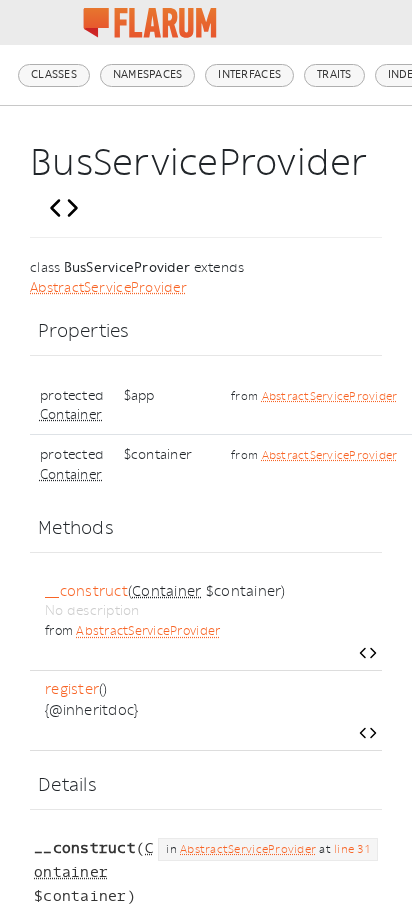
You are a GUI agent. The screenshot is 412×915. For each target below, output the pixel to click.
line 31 (352, 849)
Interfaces (249, 74)
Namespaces (148, 74)
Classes (54, 74)
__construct (86, 591)
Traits (334, 74)
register (72, 689)
